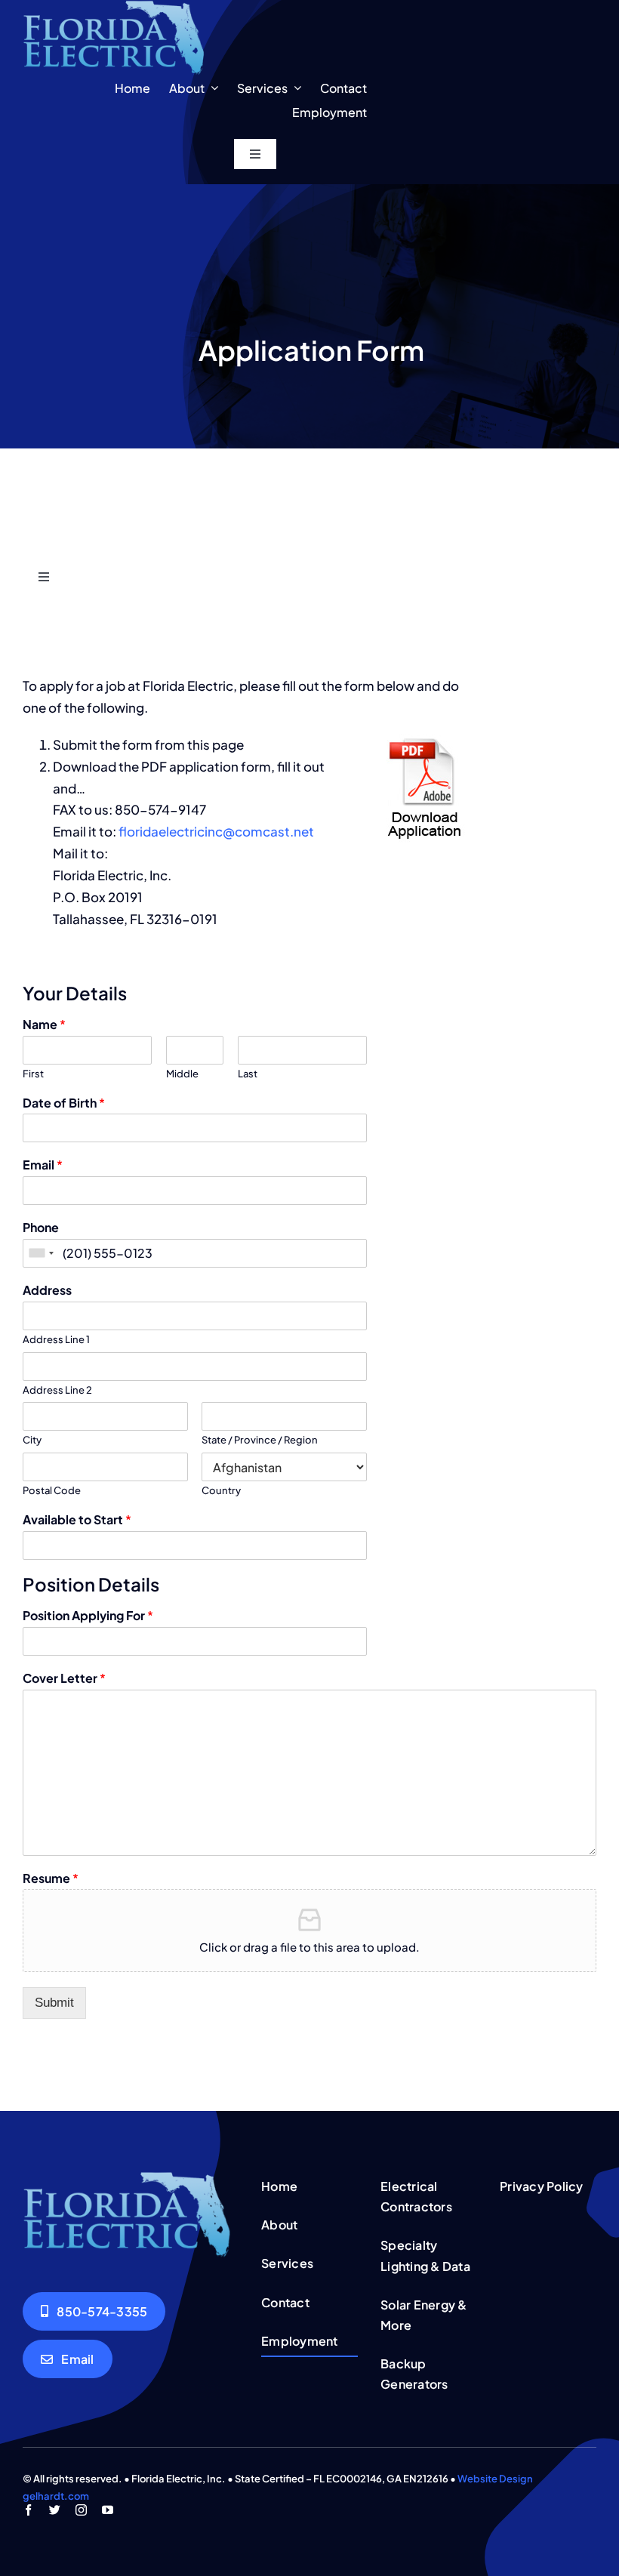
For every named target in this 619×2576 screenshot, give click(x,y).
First (33, 1074)
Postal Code (52, 1490)
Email (43, 1165)
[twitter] (55, 2510)
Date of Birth (64, 1103)
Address (47, 1290)
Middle (182, 1074)
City (32, 1440)
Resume (51, 1878)
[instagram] (81, 2510)
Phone (41, 1228)
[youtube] (108, 2510)
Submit (54, 2003)
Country (221, 1490)
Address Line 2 (57, 1390)
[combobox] (41, 1253)
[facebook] (28, 2510)
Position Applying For (88, 1616)
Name (44, 1025)
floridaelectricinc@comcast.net (216, 831)
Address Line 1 (56, 1339)
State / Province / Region (260, 1440)
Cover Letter (64, 1678)
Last (248, 1074)
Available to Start (77, 1520)
